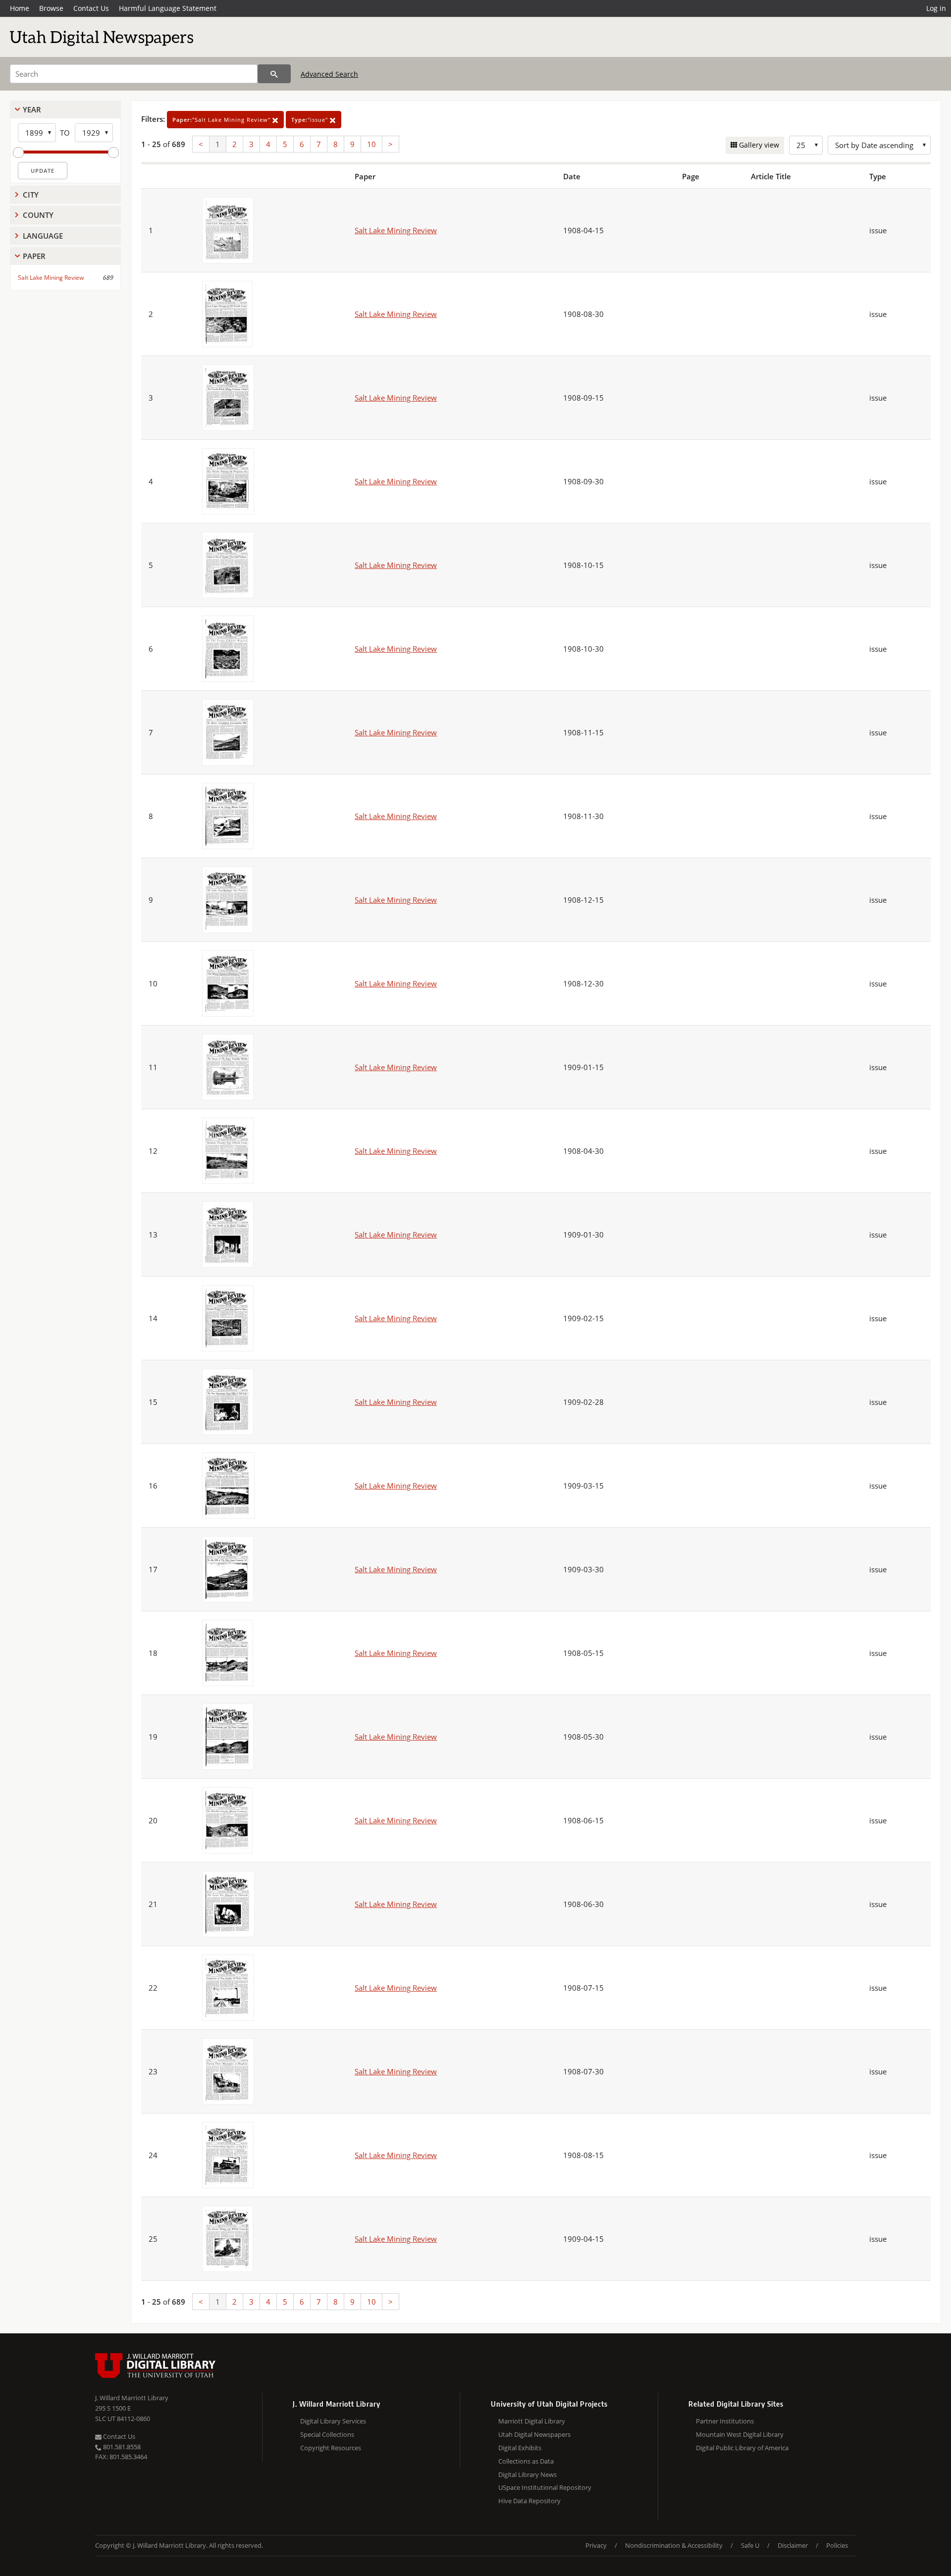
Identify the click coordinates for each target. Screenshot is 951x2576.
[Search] (274, 74)
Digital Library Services (333, 2421)
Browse (51, 8)
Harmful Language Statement (168, 8)
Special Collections (327, 2434)
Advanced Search (329, 74)
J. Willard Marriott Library (132, 2398)
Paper (34, 256)
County (38, 215)
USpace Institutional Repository (545, 2487)
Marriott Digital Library (532, 2421)
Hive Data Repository (529, 2501)
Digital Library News (528, 2474)
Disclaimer (793, 2545)
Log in (936, 8)
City (31, 195)
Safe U (750, 2545)
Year (32, 109)
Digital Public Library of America (742, 2448)
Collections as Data (526, 2461)
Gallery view (758, 145)
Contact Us (91, 8)
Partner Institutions (725, 2421)
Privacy (596, 2545)
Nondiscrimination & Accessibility (674, 2545)
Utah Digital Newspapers (534, 2434)
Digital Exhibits (520, 2448)
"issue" (311, 120)
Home (20, 8)
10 (371, 144)
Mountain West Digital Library (740, 2434)
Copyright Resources (331, 2448)
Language (43, 236)
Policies (837, 2545)
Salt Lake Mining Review (51, 278)
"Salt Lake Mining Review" (222, 120)
